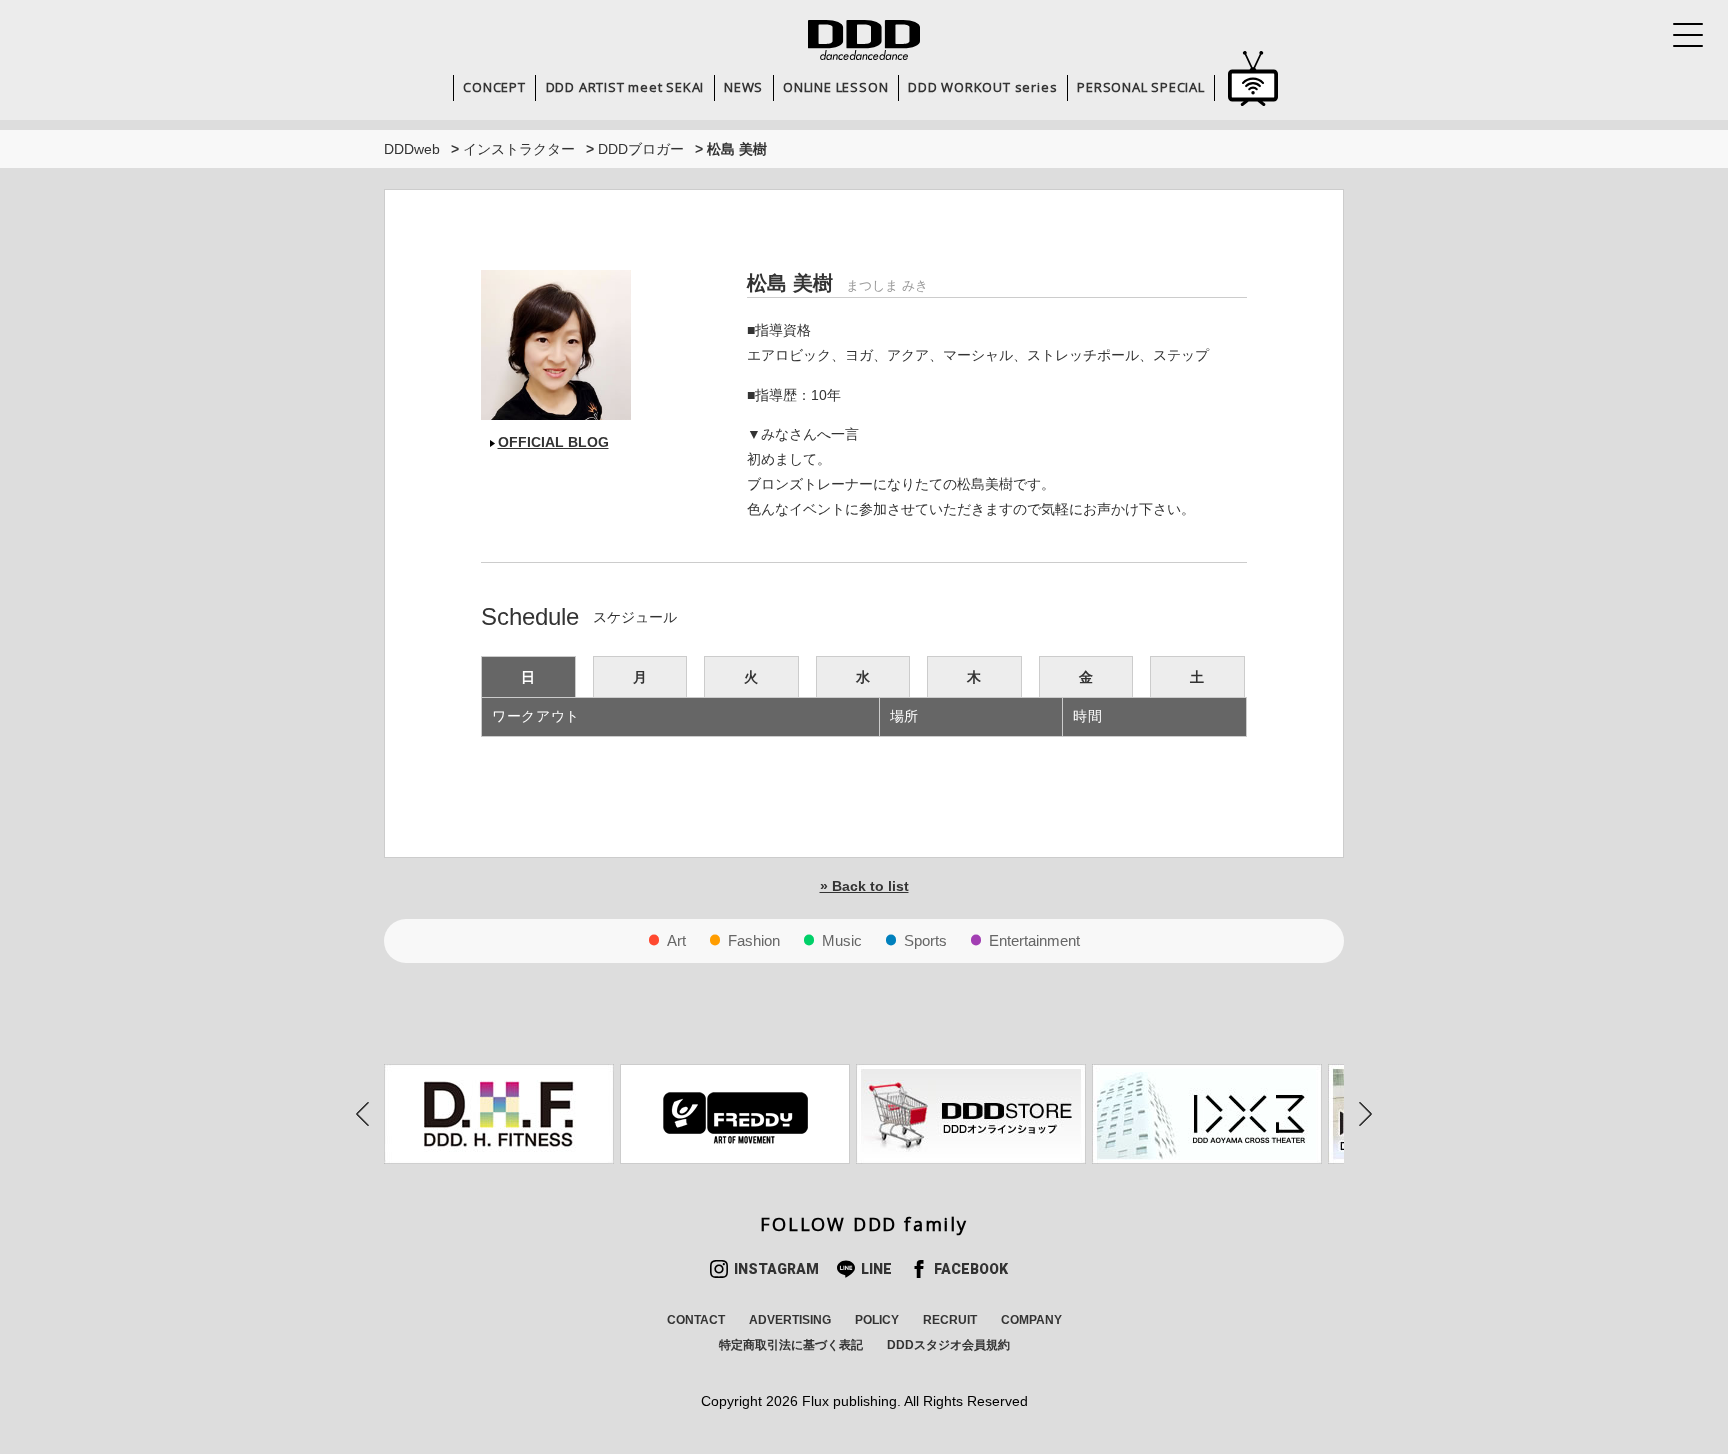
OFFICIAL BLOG (553, 442)
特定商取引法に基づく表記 (791, 1345)
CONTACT (696, 1320)
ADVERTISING (790, 1320)
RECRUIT (950, 1320)
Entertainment (1034, 940)
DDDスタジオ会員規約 (948, 1345)
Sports (925, 940)
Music (842, 940)
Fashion (754, 940)
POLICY (877, 1320)
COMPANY (1031, 1320)
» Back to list (864, 886)
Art (676, 940)
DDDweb (412, 149)
